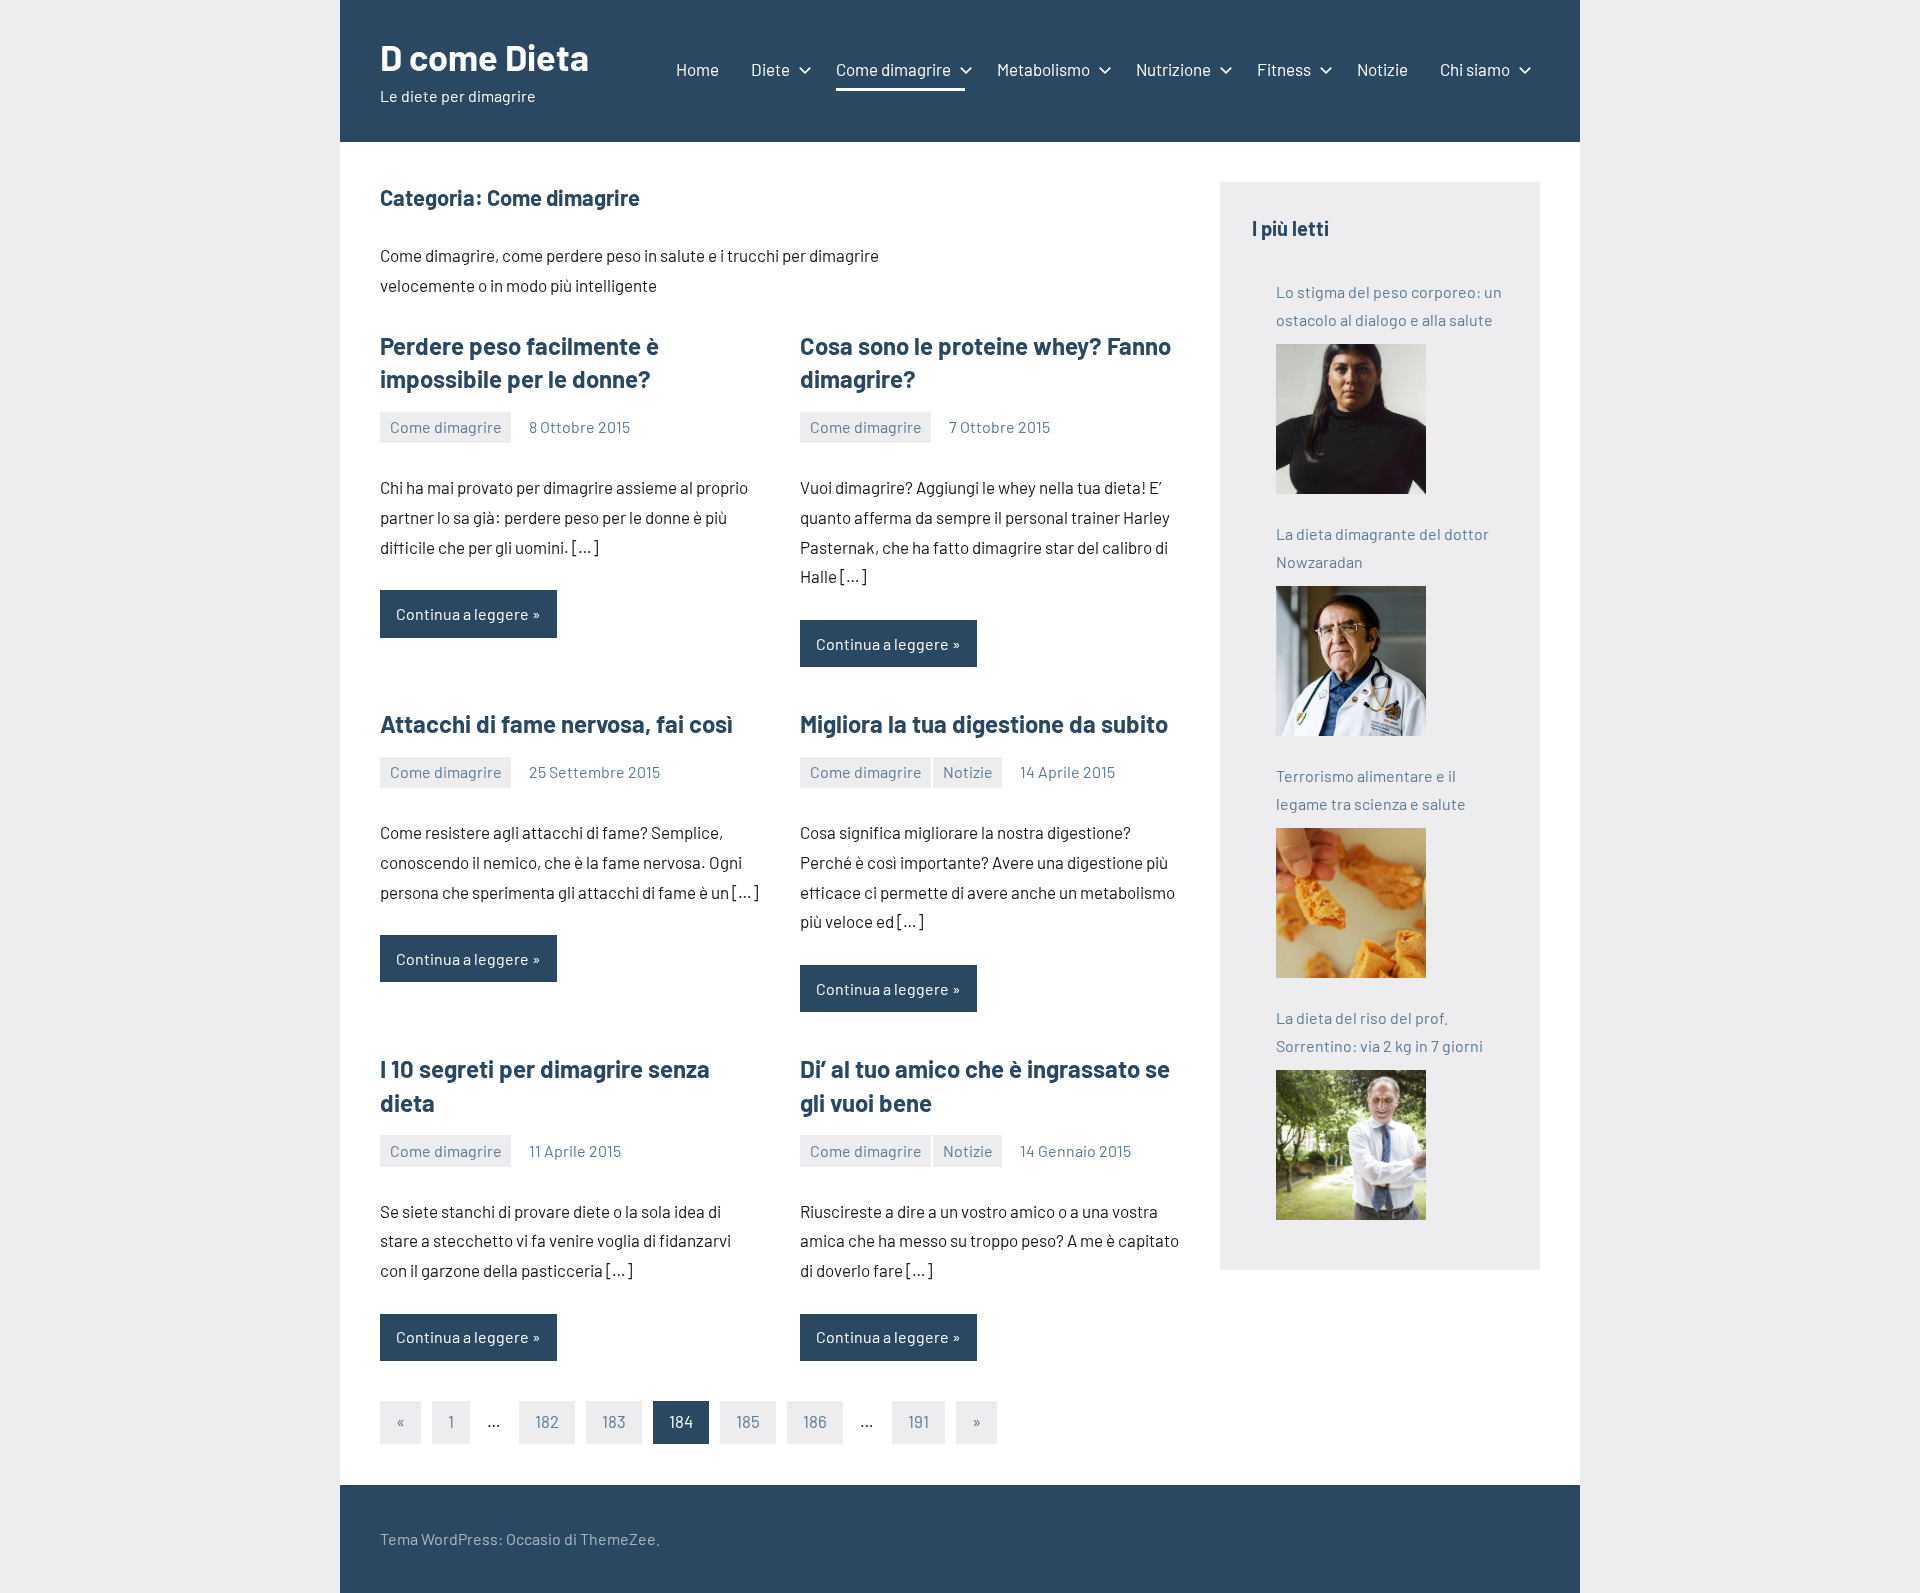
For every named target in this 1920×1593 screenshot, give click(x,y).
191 (918, 1421)
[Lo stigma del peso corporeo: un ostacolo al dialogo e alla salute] (1351, 419)
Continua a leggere (462, 613)
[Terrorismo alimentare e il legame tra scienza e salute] (1351, 903)
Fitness (1284, 69)
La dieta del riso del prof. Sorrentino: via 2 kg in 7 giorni (1379, 1031)
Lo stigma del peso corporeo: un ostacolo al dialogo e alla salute (1389, 305)
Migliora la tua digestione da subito (984, 723)
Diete (770, 69)
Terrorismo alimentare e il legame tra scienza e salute (1371, 789)
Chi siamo (1475, 69)
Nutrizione (1173, 69)
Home (697, 69)
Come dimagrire (893, 69)
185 (748, 1421)
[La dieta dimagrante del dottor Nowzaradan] (1351, 661)
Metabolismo (1043, 69)
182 (547, 1421)
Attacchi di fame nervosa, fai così (556, 723)
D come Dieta (484, 56)
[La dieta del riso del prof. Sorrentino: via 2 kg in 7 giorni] (1351, 1145)
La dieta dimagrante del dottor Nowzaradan (1382, 547)
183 (614, 1421)
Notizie (1382, 69)
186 (815, 1421)
